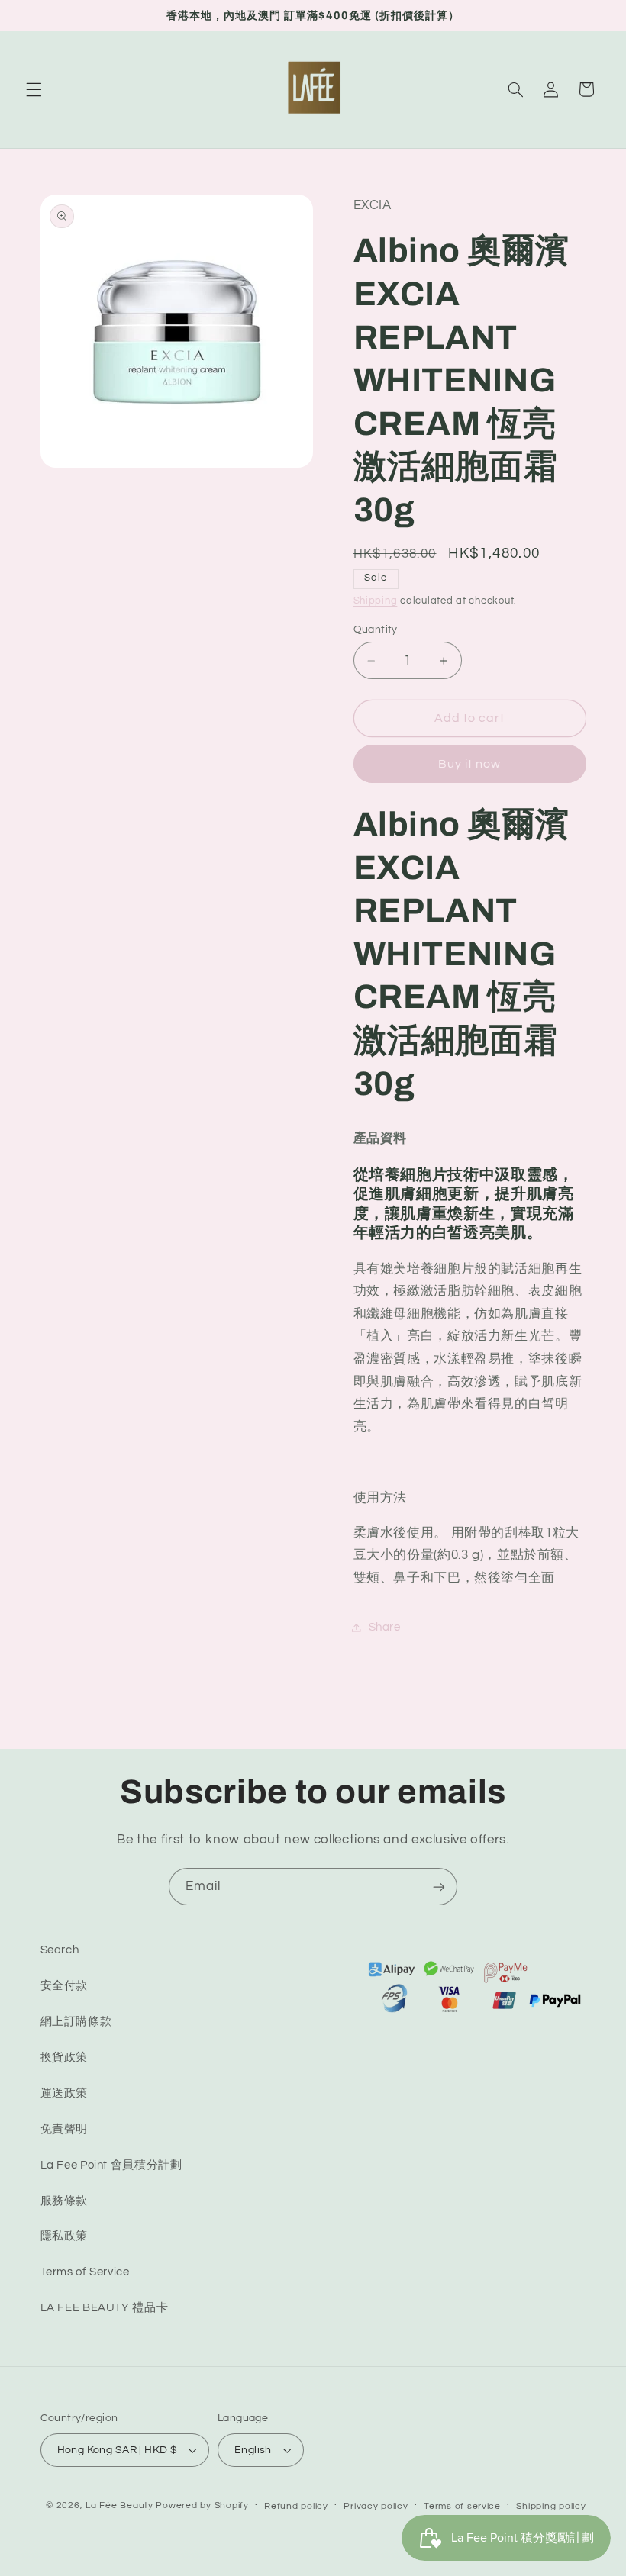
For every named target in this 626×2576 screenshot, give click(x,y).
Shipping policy (551, 2506)
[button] (34, 89)
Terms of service (462, 2506)
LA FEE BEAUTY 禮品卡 (105, 2308)
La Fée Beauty (119, 2505)
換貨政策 (65, 2058)
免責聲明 (65, 2129)
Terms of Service (85, 2272)
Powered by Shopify (202, 2505)
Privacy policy (376, 2506)
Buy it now (470, 764)
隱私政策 (65, 2236)
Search (60, 1950)
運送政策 (65, 2093)
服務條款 (65, 2201)
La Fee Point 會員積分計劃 (111, 2165)
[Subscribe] (439, 1887)
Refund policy (296, 2506)
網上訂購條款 (76, 2022)
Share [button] (385, 1627)
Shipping (376, 601)
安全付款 (65, 1986)
